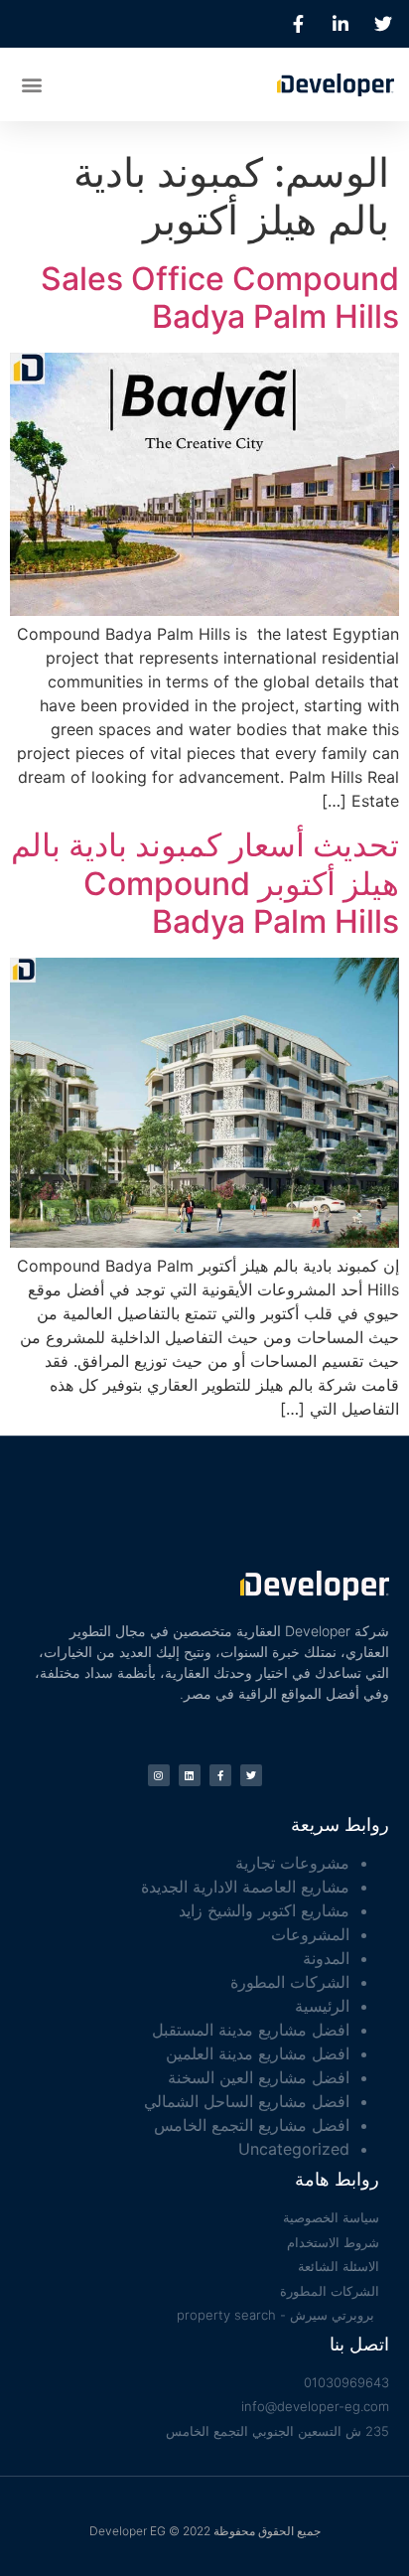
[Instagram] (159, 1775)
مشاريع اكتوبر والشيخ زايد (264, 1910)
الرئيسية (322, 2006)
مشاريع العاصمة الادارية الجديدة (245, 1887)
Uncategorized (294, 2149)
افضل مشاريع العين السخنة (259, 2077)
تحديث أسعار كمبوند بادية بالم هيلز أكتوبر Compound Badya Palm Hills (205, 883)
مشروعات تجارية (292, 1863)
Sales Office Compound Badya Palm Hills (220, 298)
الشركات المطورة (290, 1982)
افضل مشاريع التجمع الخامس (252, 2125)
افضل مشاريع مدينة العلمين (258, 2053)
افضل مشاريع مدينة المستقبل (251, 2030)
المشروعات (310, 1934)
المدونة (326, 1958)
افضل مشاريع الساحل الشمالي (247, 2101)
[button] (31, 84)
